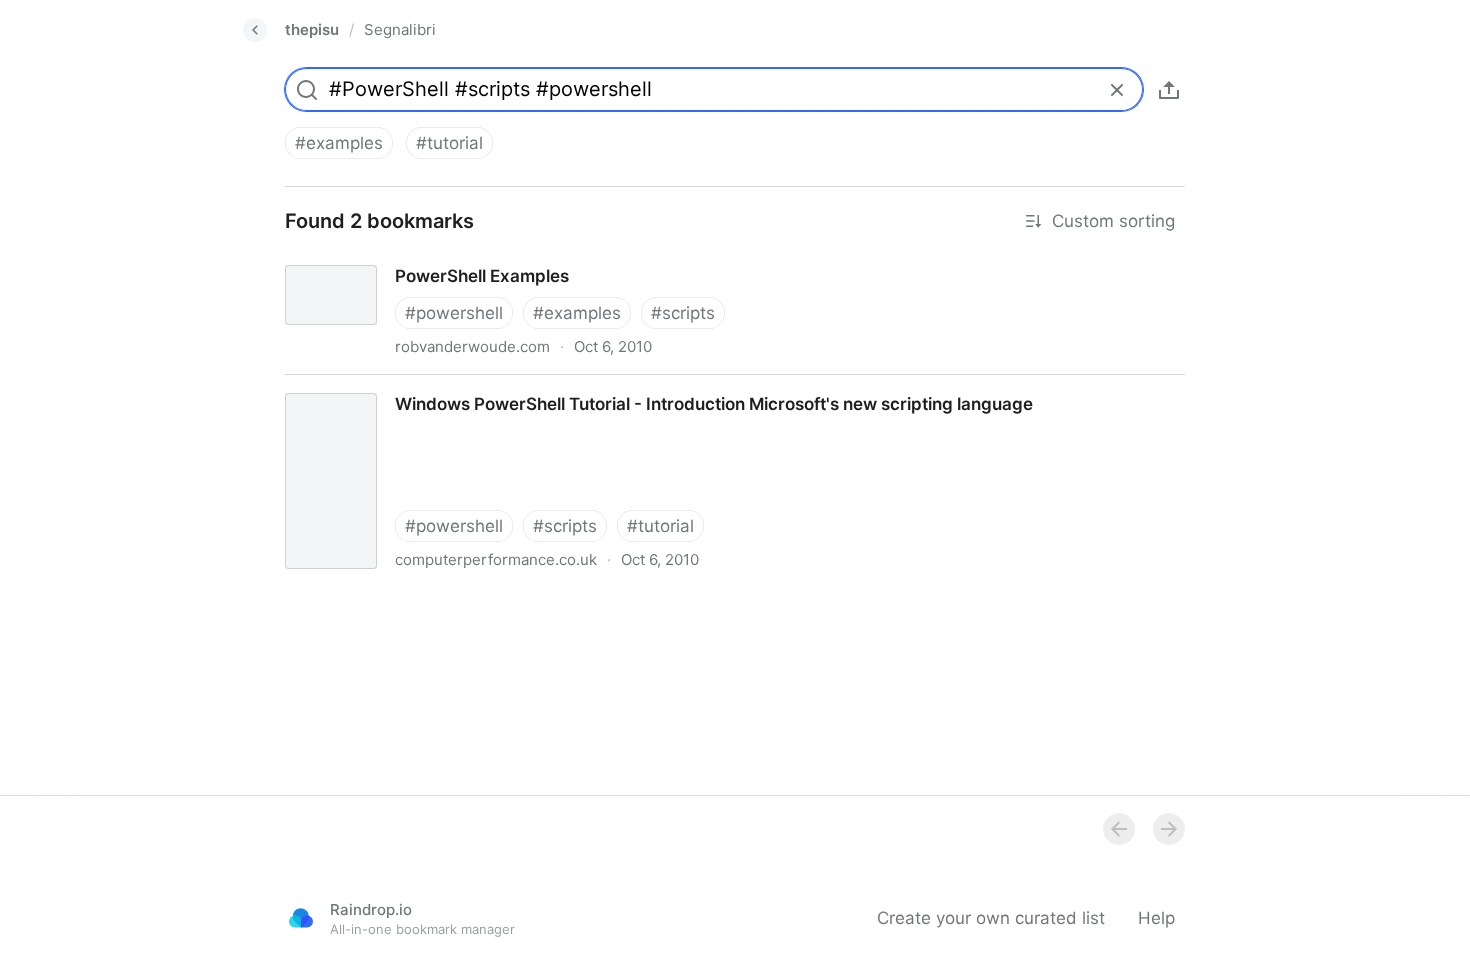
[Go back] (255, 30)
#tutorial (449, 143)
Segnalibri (400, 29)
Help (1156, 918)
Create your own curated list (991, 918)
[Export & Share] (1169, 90)
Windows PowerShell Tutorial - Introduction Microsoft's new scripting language (583, 386)
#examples (339, 143)
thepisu (312, 29)
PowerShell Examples (353, 258)
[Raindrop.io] (301, 918)
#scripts (683, 313)
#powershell (454, 313)
